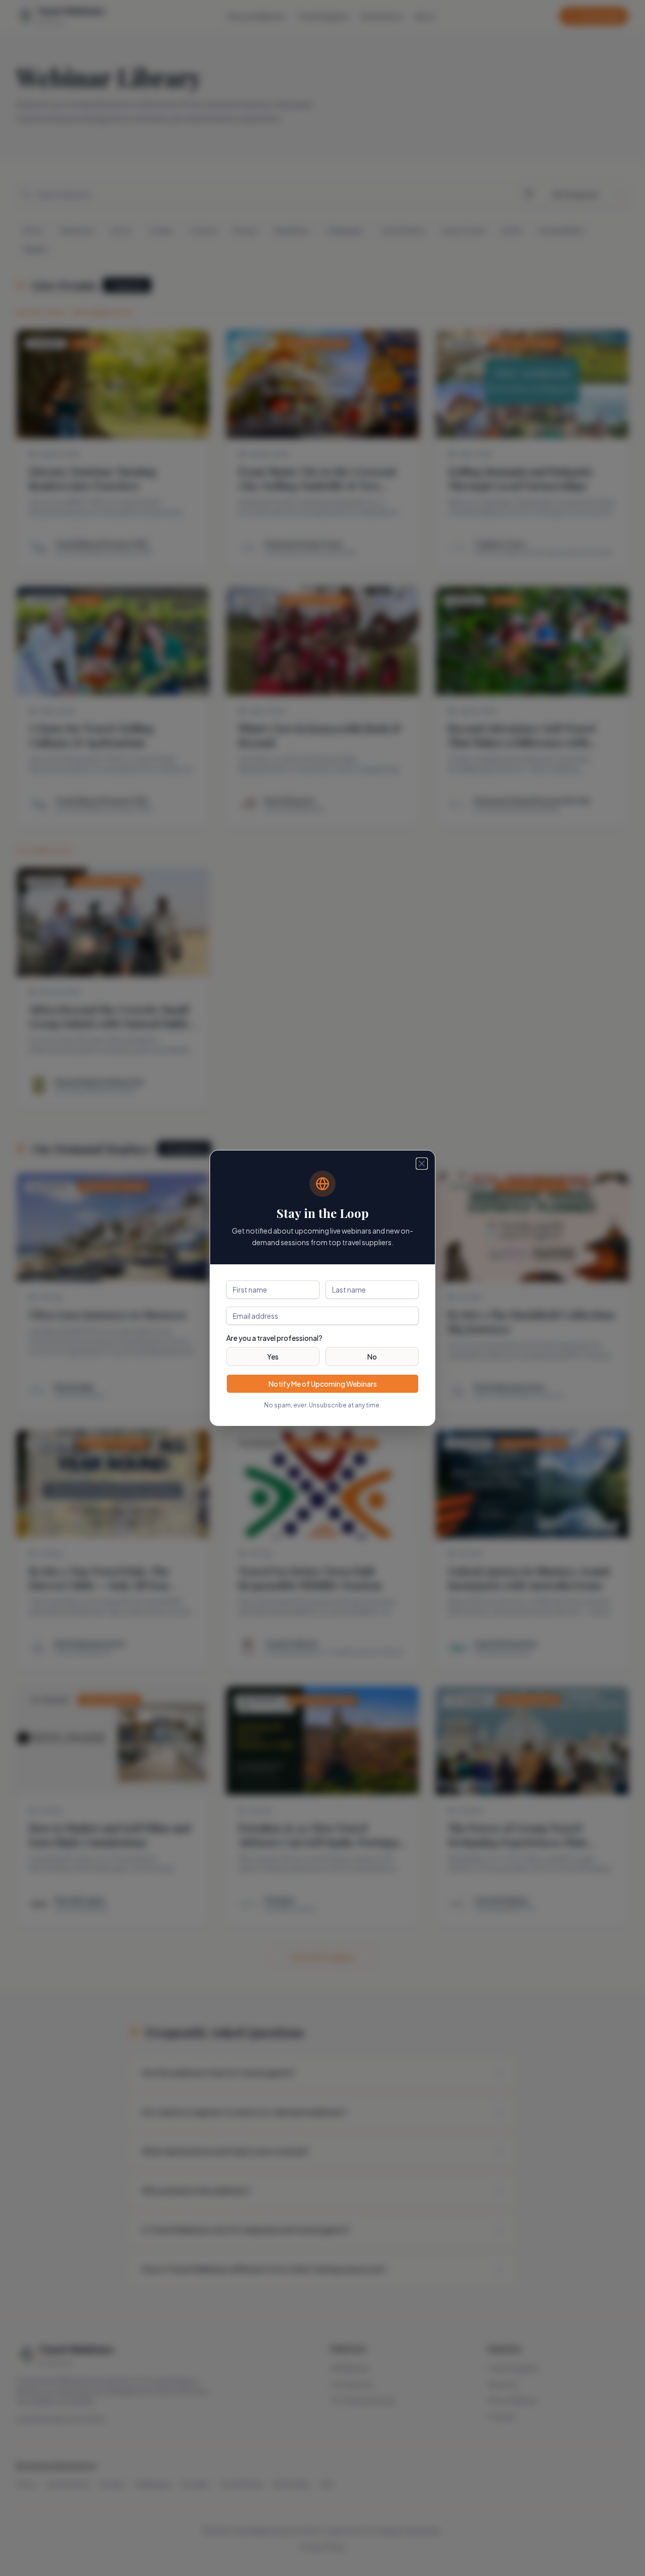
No (372, 1357)
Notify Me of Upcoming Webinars (323, 1384)
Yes (273, 1357)
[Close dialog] (422, 1164)
